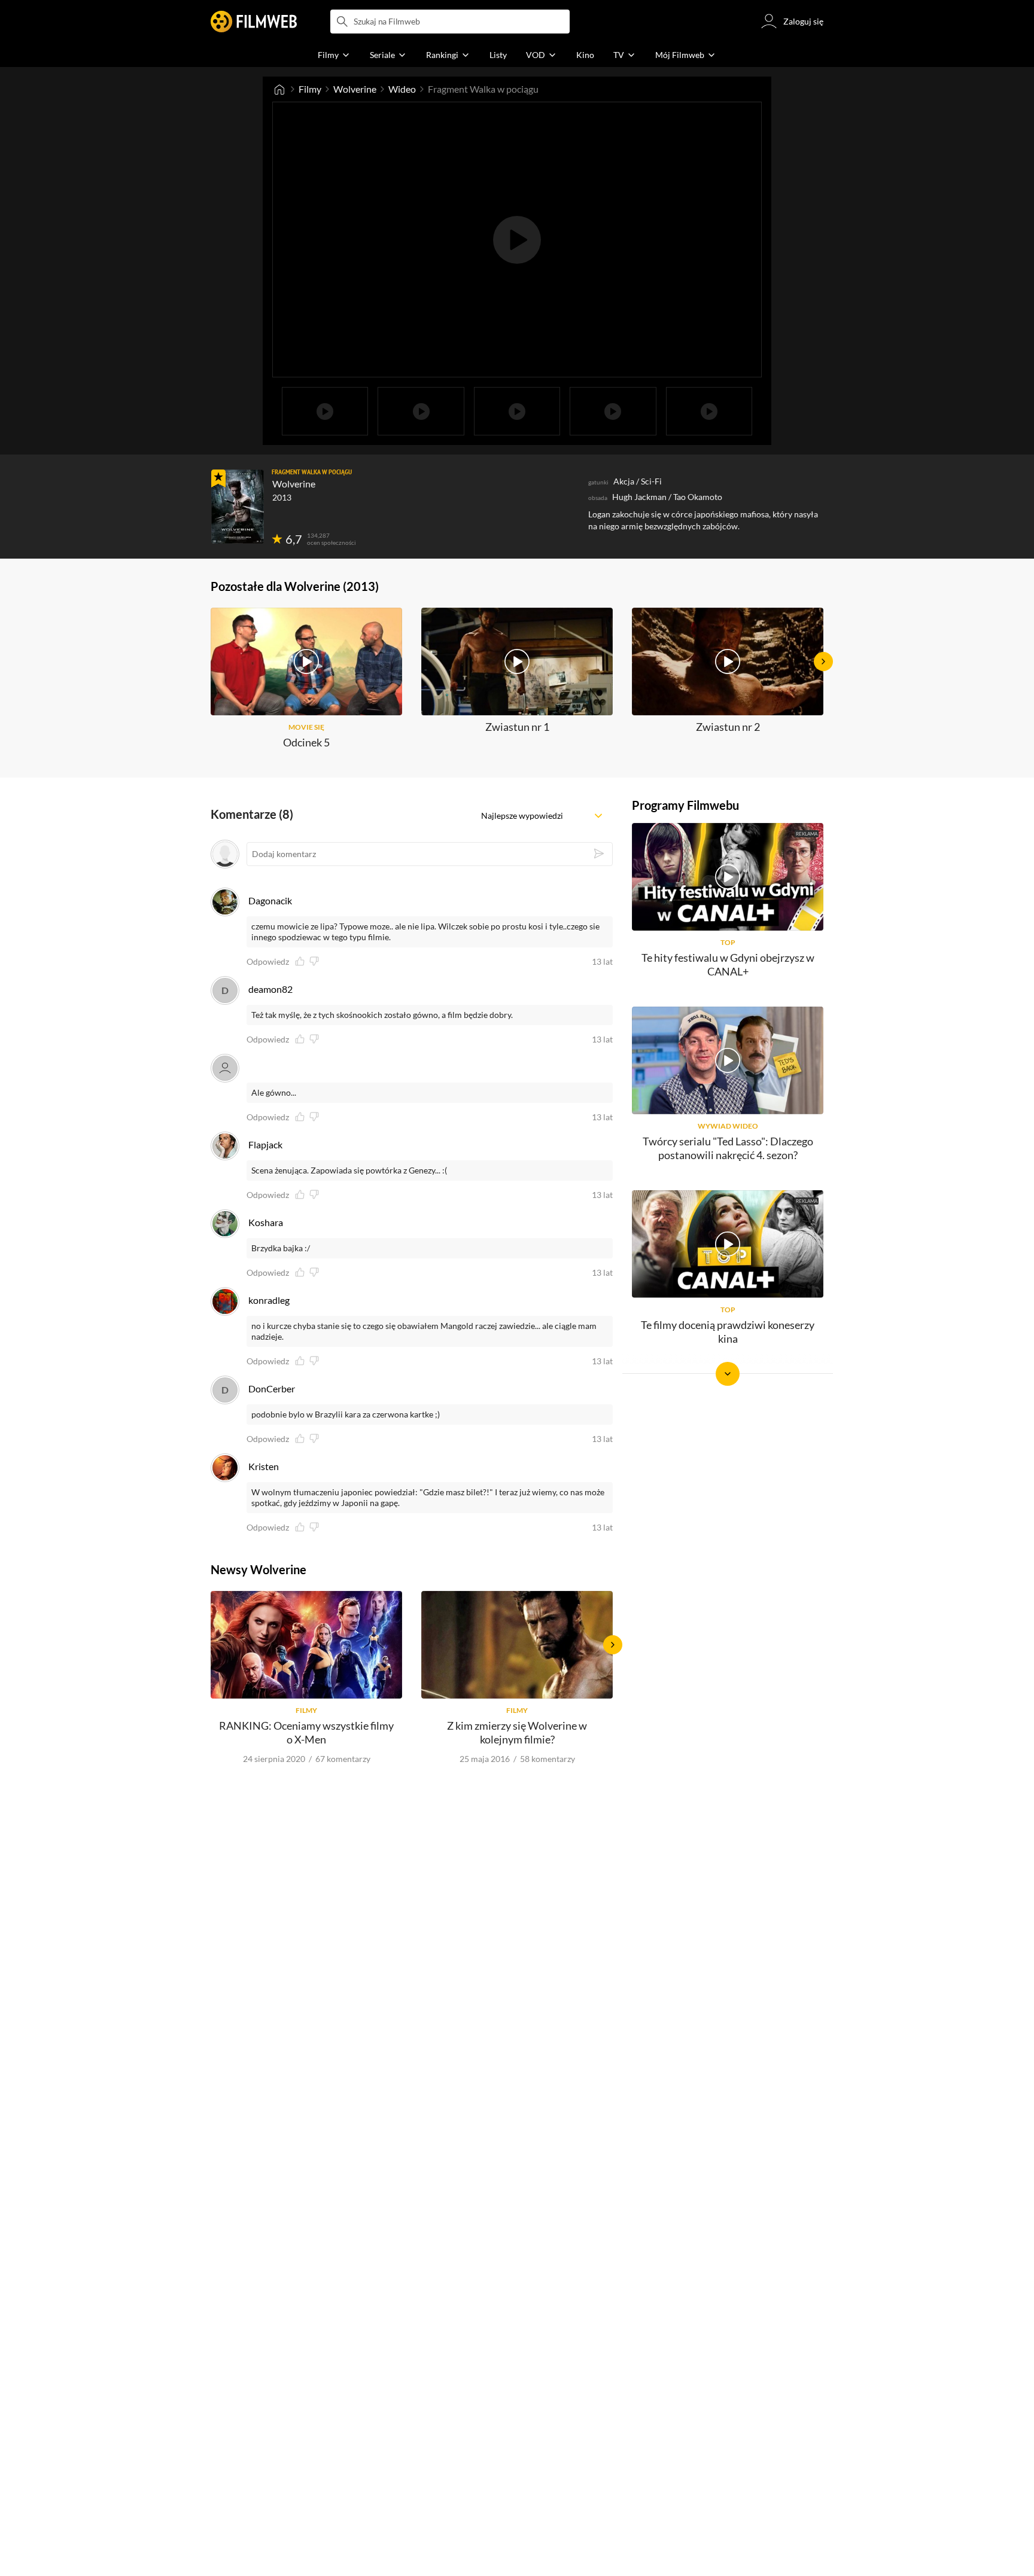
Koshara (266, 1222)
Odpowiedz (268, 962)
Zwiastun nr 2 (728, 727)
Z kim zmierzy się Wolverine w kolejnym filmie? (517, 1732)
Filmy (310, 89)
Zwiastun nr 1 (517, 727)
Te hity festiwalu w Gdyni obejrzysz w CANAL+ (728, 964)
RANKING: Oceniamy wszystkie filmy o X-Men (306, 1732)
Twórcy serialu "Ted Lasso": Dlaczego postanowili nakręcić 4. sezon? (728, 1148)
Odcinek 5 (306, 742)
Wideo (402, 89)
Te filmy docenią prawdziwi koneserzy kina (728, 1332)
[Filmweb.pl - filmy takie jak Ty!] (254, 22)
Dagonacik (270, 900)
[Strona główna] (279, 89)
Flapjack (265, 1144)
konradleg (269, 1300)
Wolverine (355, 89)
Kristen (264, 1466)
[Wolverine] (238, 507)
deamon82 (270, 989)
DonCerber (272, 1388)
